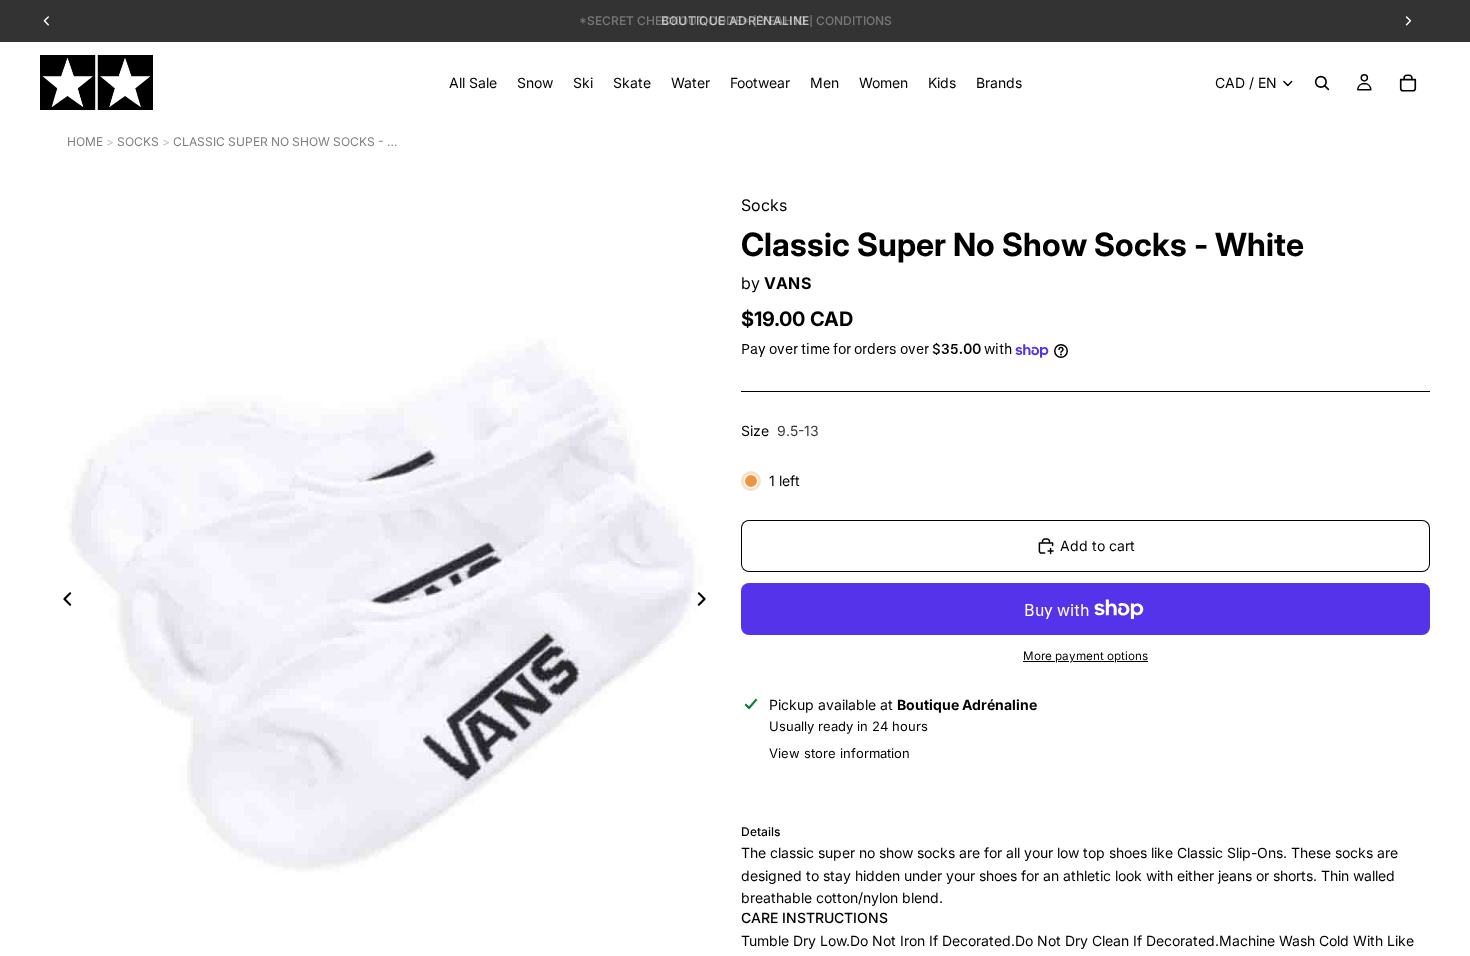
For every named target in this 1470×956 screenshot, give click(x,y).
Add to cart (1097, 545)
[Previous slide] (62, 602)
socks (138, 141)
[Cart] (1408, 83)
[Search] (1322, 83)
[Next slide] (707, 602)
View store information (839, 753)
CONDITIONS (854, 20)
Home (85, 141)
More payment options (1085, 656)
